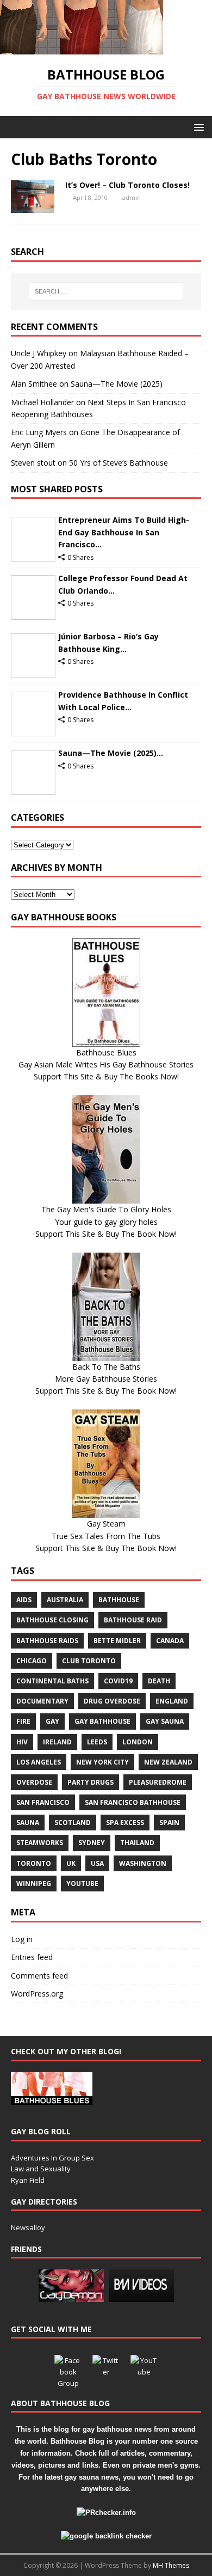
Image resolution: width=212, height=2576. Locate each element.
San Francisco (43, 1802)
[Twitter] (106, 2369)
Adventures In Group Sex (52, 2158)
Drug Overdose (112, 1701)
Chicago (32, 1661)
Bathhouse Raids (47, 1641)
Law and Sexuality (41, 2169)
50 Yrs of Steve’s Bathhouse (119, 463)
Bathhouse (119, 1600)
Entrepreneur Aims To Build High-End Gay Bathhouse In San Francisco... (124, 532)
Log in (22, 1939)
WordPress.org (37, 1994)
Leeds (97, 1742)
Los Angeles (39, 1762)
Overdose (34, 1782)
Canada (170, 1641)
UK (71, 1863)
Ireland (57, 1742)
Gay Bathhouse (102, 1721)
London (138, 1742)
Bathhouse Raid (133, 1620)
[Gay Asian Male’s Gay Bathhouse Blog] (52, 2099)
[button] (197, 127)
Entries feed (32, 1957)
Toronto (34, 1863)
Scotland (73, 1823)
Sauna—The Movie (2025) (117, 384)
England (172, 1701)
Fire (23, 1721)
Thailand (137, 1843)
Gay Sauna (165, 1721)
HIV (22, 1742)
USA (97, 1863)
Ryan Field (28, 2180)
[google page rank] (106, 2536)
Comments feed (39, 1976)
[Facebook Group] (68, 2369)
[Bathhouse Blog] (82, 48)
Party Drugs (91, 1782)
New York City (102, 1762)
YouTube (82, 1884)
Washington (143, 1863)
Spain (169, 1823)
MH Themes (171, 2565)
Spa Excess (125, 1823)
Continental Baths (52, 1681)
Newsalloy (28, 2227)
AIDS (24, 1600)
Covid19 (118, 1681)
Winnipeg (34, 1884)
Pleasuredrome (158, 1782)
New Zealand (168, 1762)
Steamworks (40, 1843)
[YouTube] (144, 2369)
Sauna (28, 1823)
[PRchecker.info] (106, 2513)
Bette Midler (117, 1641)
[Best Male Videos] (141, 2296)
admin (132, 197)
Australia (65, 1600)
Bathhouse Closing (52, 1620)
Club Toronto (89, 1661)
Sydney (92, 1843)
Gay (52, 1721)
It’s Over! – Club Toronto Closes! (127, 185)
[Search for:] (106, 291)
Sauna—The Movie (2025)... (111, 753)
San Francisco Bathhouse (133, 1802)
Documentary (42, 1701)
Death (159, 1681)
